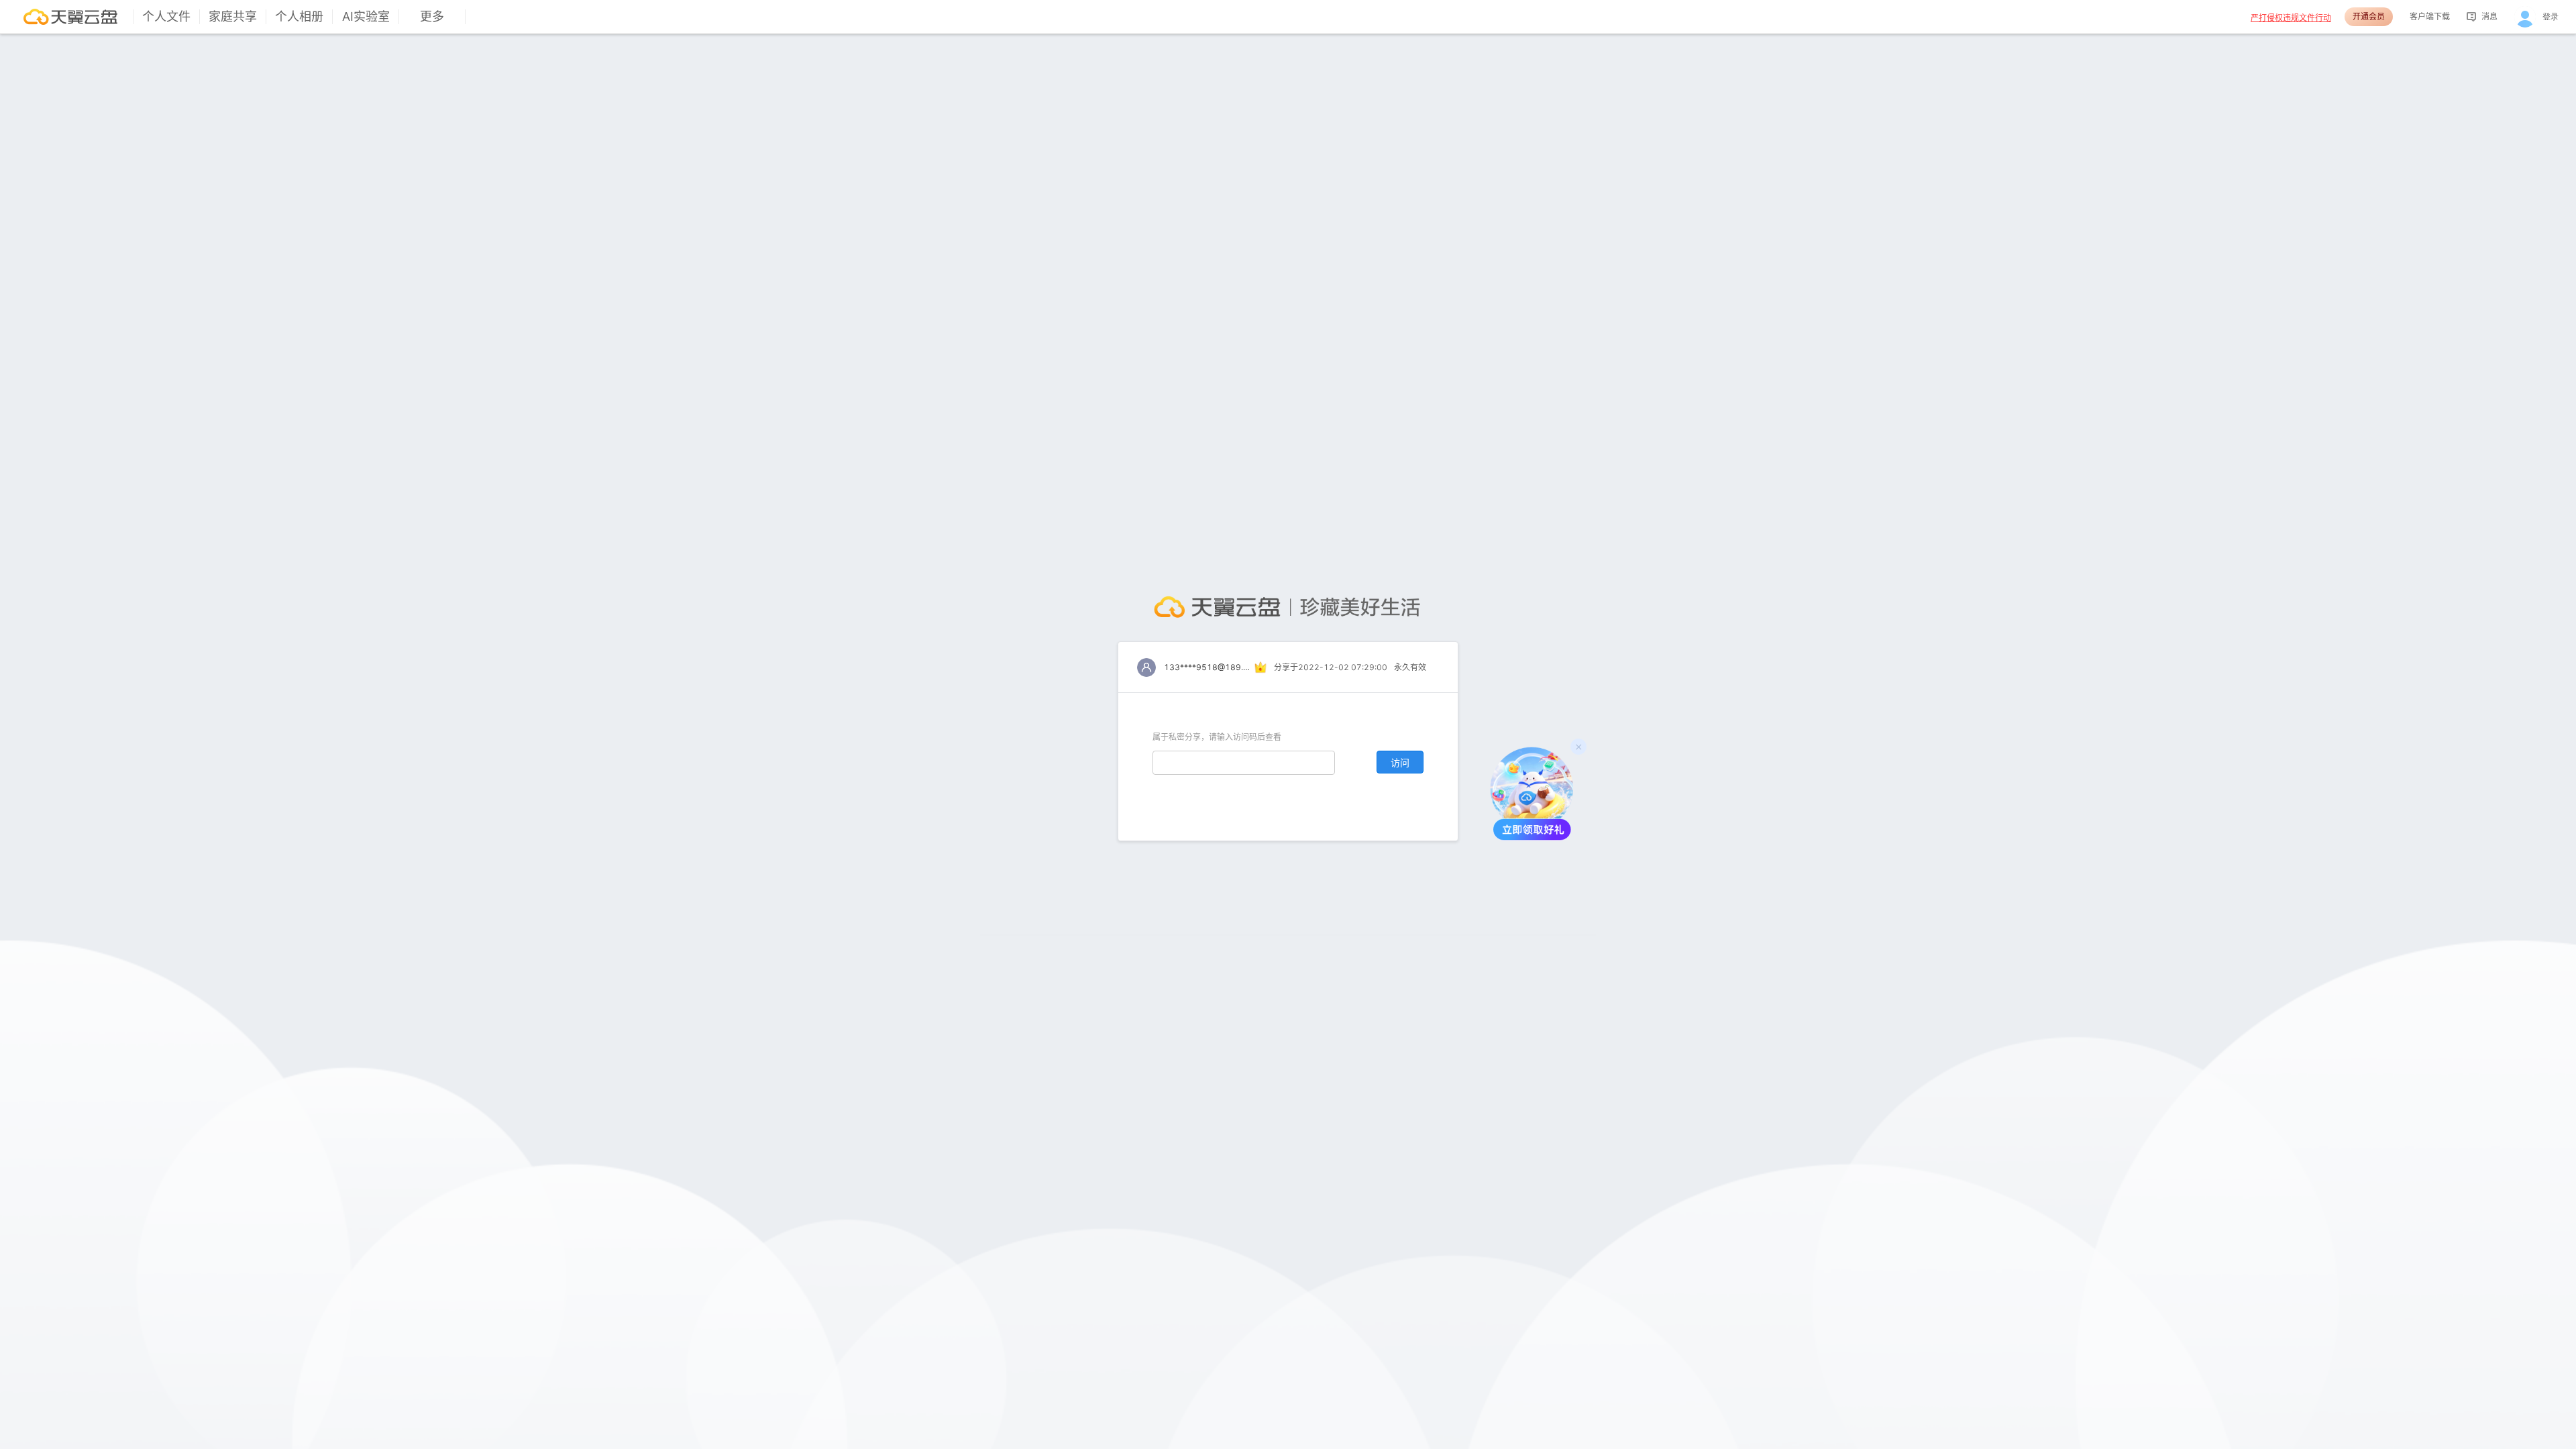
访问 (1400, 762)
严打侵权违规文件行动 (2291, 18)
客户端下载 (2430, 16)
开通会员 (2369, 16)
